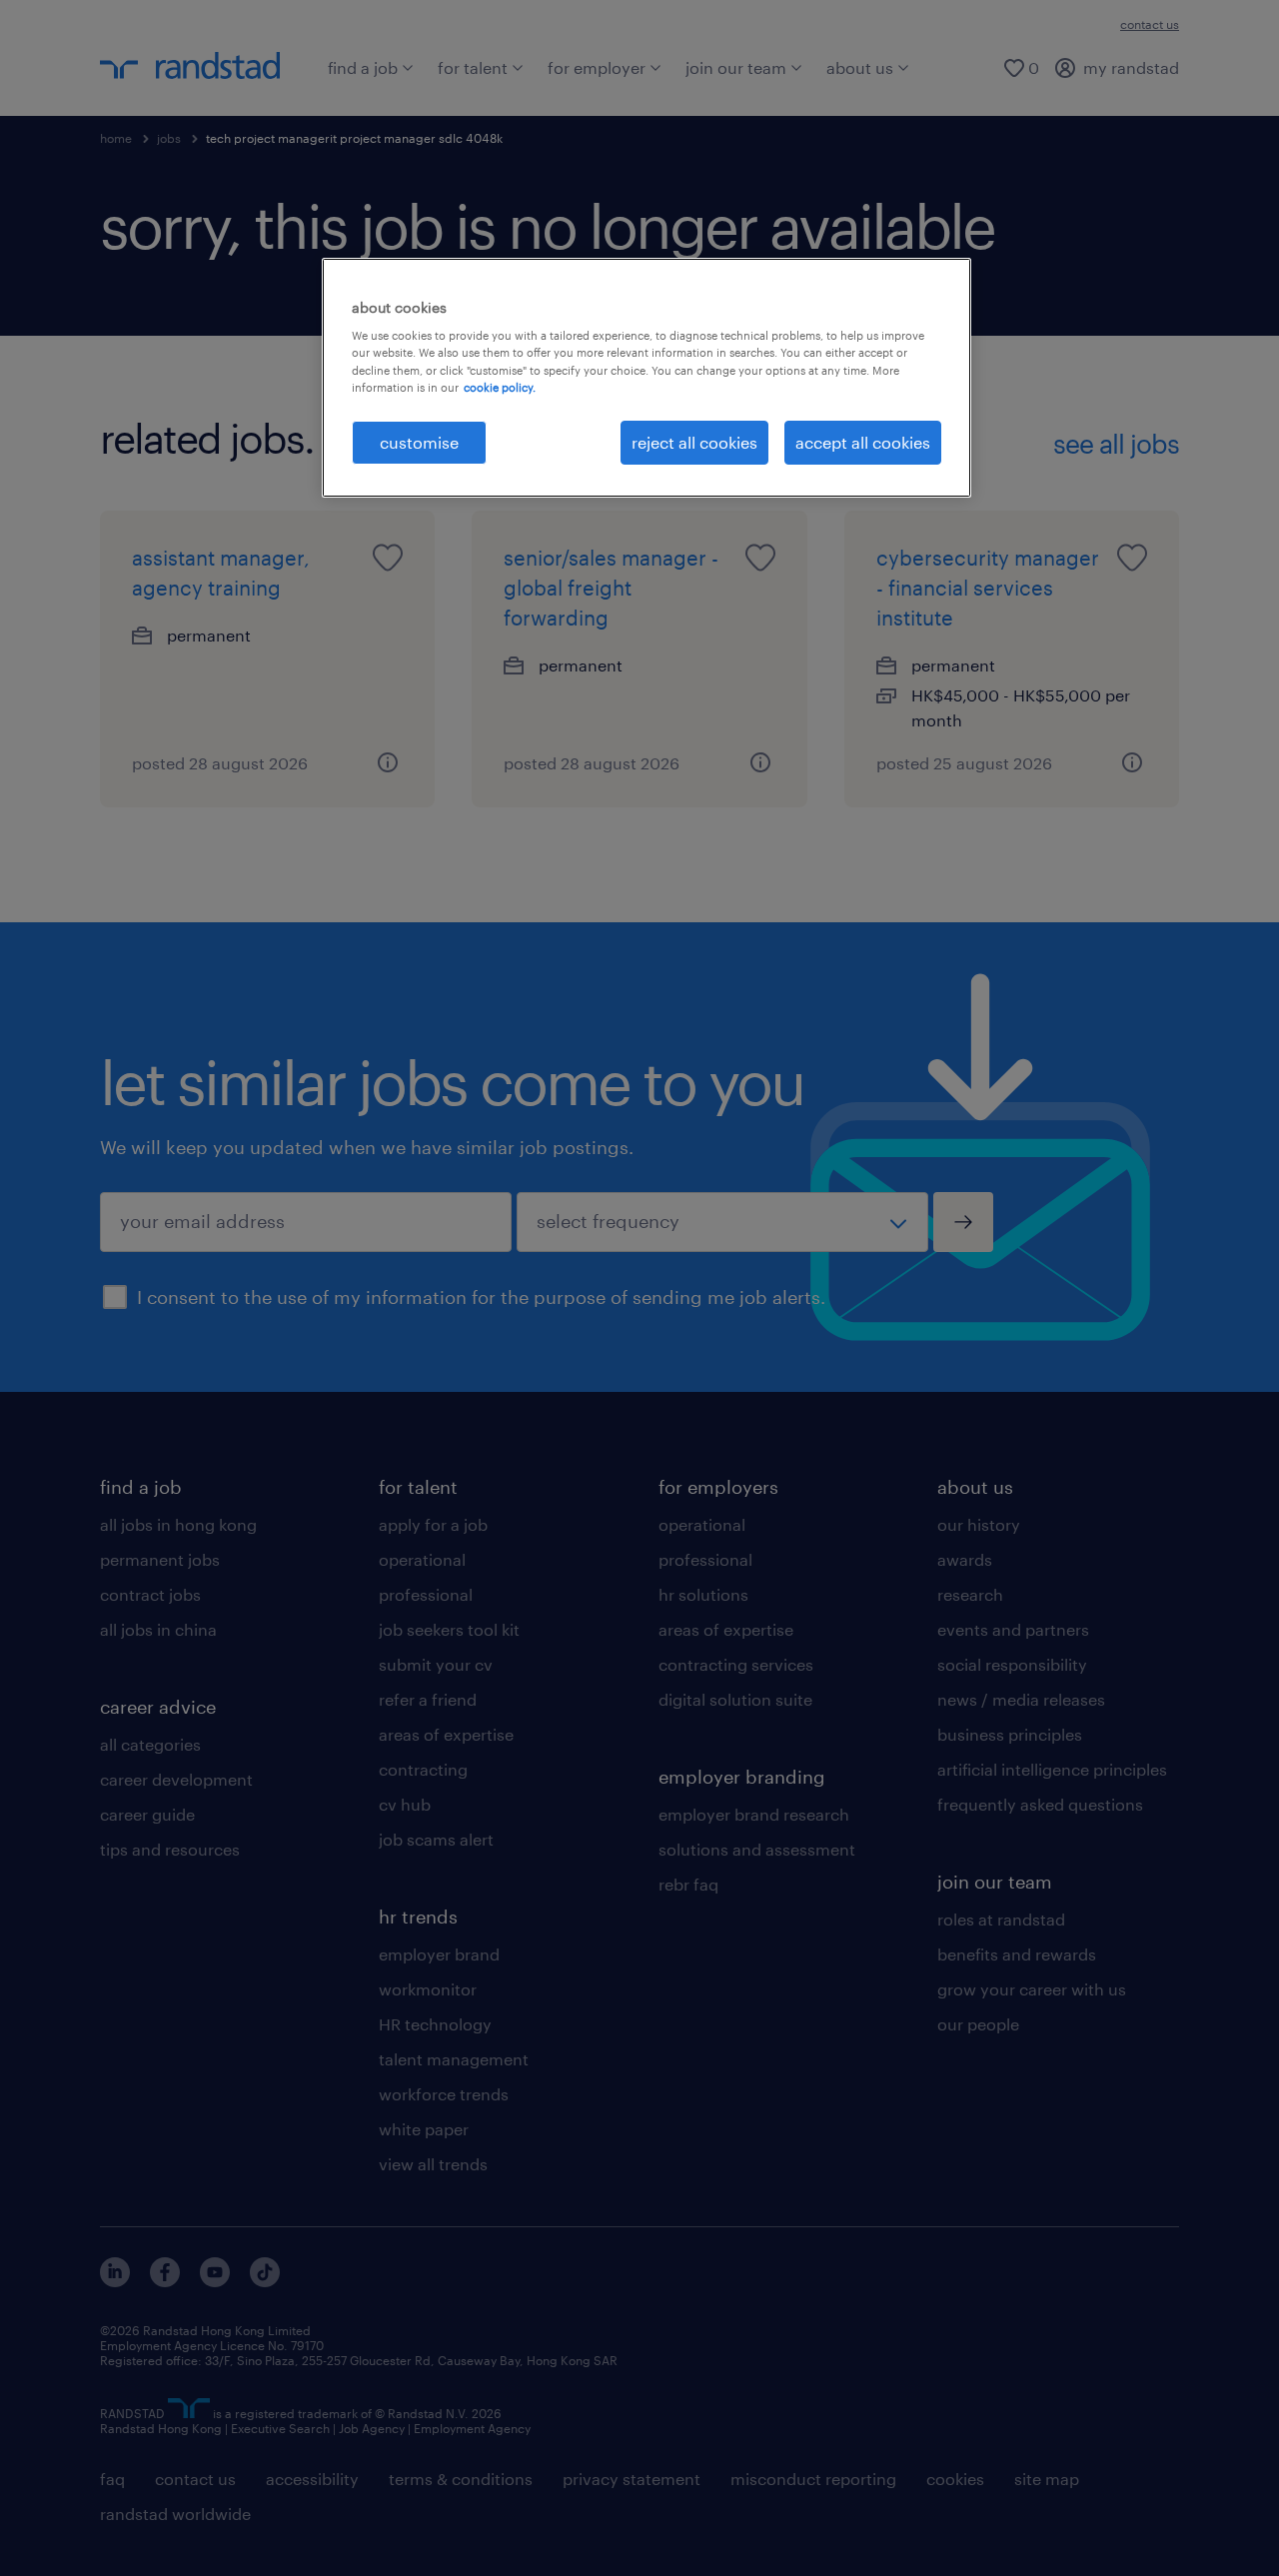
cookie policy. (500, 387)
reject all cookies (694, 442)
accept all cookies (863, 442)
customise (419, 442)
